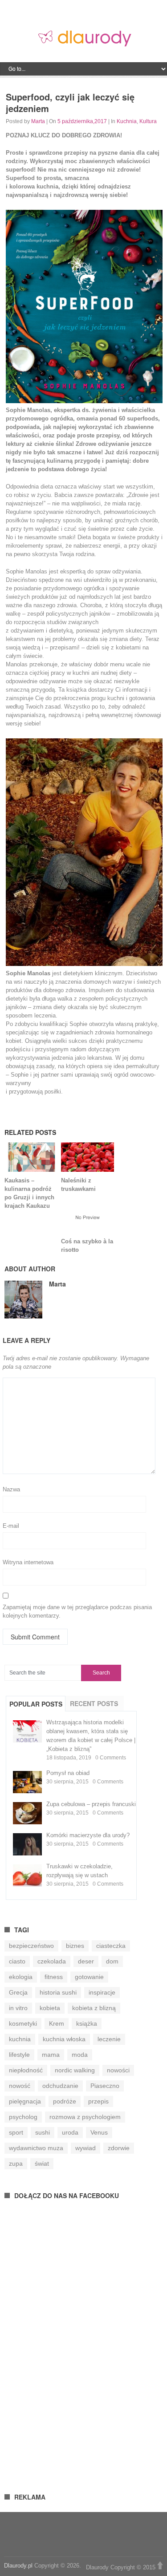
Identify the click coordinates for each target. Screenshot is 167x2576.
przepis (98, 2101)
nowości (118, 2070)
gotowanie (89, 1977)
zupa (16, 2163)
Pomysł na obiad (68, 1773)
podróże (65, 2101)
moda (80, 2055)
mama (51, 2055)
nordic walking (75, 2070)
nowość (20, 2086)
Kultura (148, 121)
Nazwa (11, 1489)
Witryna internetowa (28, 1562)
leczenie (109, 2039)
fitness (54, 1977)
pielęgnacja (25, 2101)
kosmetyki (23, 2023)
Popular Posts (36, 1704)
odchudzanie (60, 2086)
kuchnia (20, 2039)
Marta (38, 121)
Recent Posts (94, 1703)
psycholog (23, 2117)
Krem (57, 2023)
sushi (43, 2132)
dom (112, 1961)
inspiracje (102, 1992)
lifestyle (19, 2055)
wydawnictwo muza (36, 2148)
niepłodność (26, 2070)
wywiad (86, 2148)
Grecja (18, 1992)
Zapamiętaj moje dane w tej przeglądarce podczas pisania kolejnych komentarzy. (77, 1611)
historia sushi (58, 1992)
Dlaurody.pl (18, 2566)
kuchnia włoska (64, 2039)
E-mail (11, 1526)
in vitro (18, 2008)
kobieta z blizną (94, 2008)
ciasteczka (111, 1946)
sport (16, 2132)
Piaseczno (105, 2086)
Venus (99, 2132)
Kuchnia (127, 121)
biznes (75, 1946)
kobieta (50, 2008)
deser (86, 1961)
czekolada (52, 1961)
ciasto (17, 1961)
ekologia (21, 1977)
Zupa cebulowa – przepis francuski (91, 1804)
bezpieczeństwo (31, 1946)
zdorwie (119, 2148)
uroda (70, 2132)
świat (42, 2163)
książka (87, 2023)
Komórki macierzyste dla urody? (88, 1835)
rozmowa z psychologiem (85, 2117)
